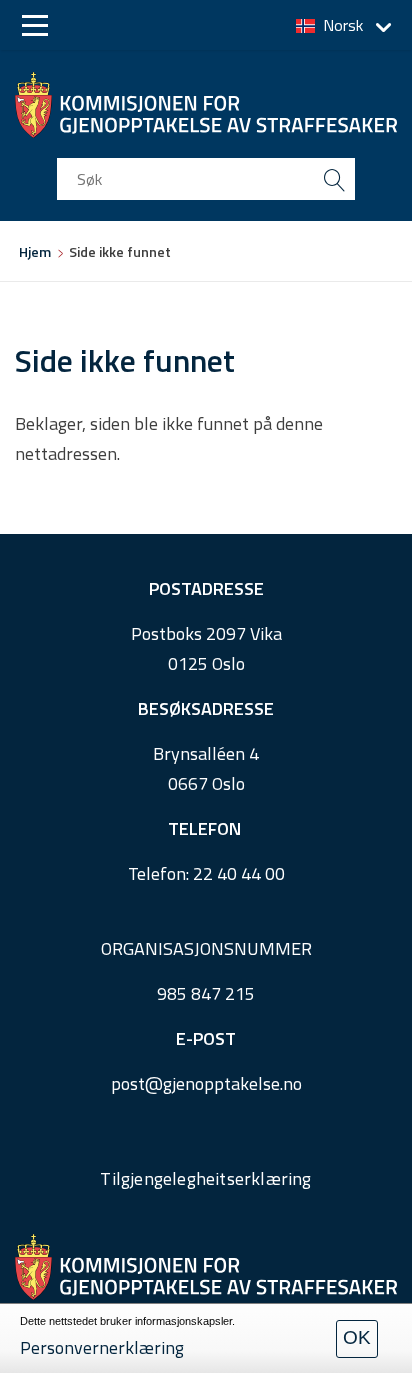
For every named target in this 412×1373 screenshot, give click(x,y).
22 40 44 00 (239, 873)
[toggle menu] (35, 25)
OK (357, 1337)
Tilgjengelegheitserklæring (205, 1178)
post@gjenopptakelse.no (206, 1083)
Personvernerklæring (102, 1347)
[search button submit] (334, 179)
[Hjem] (206, 105)
